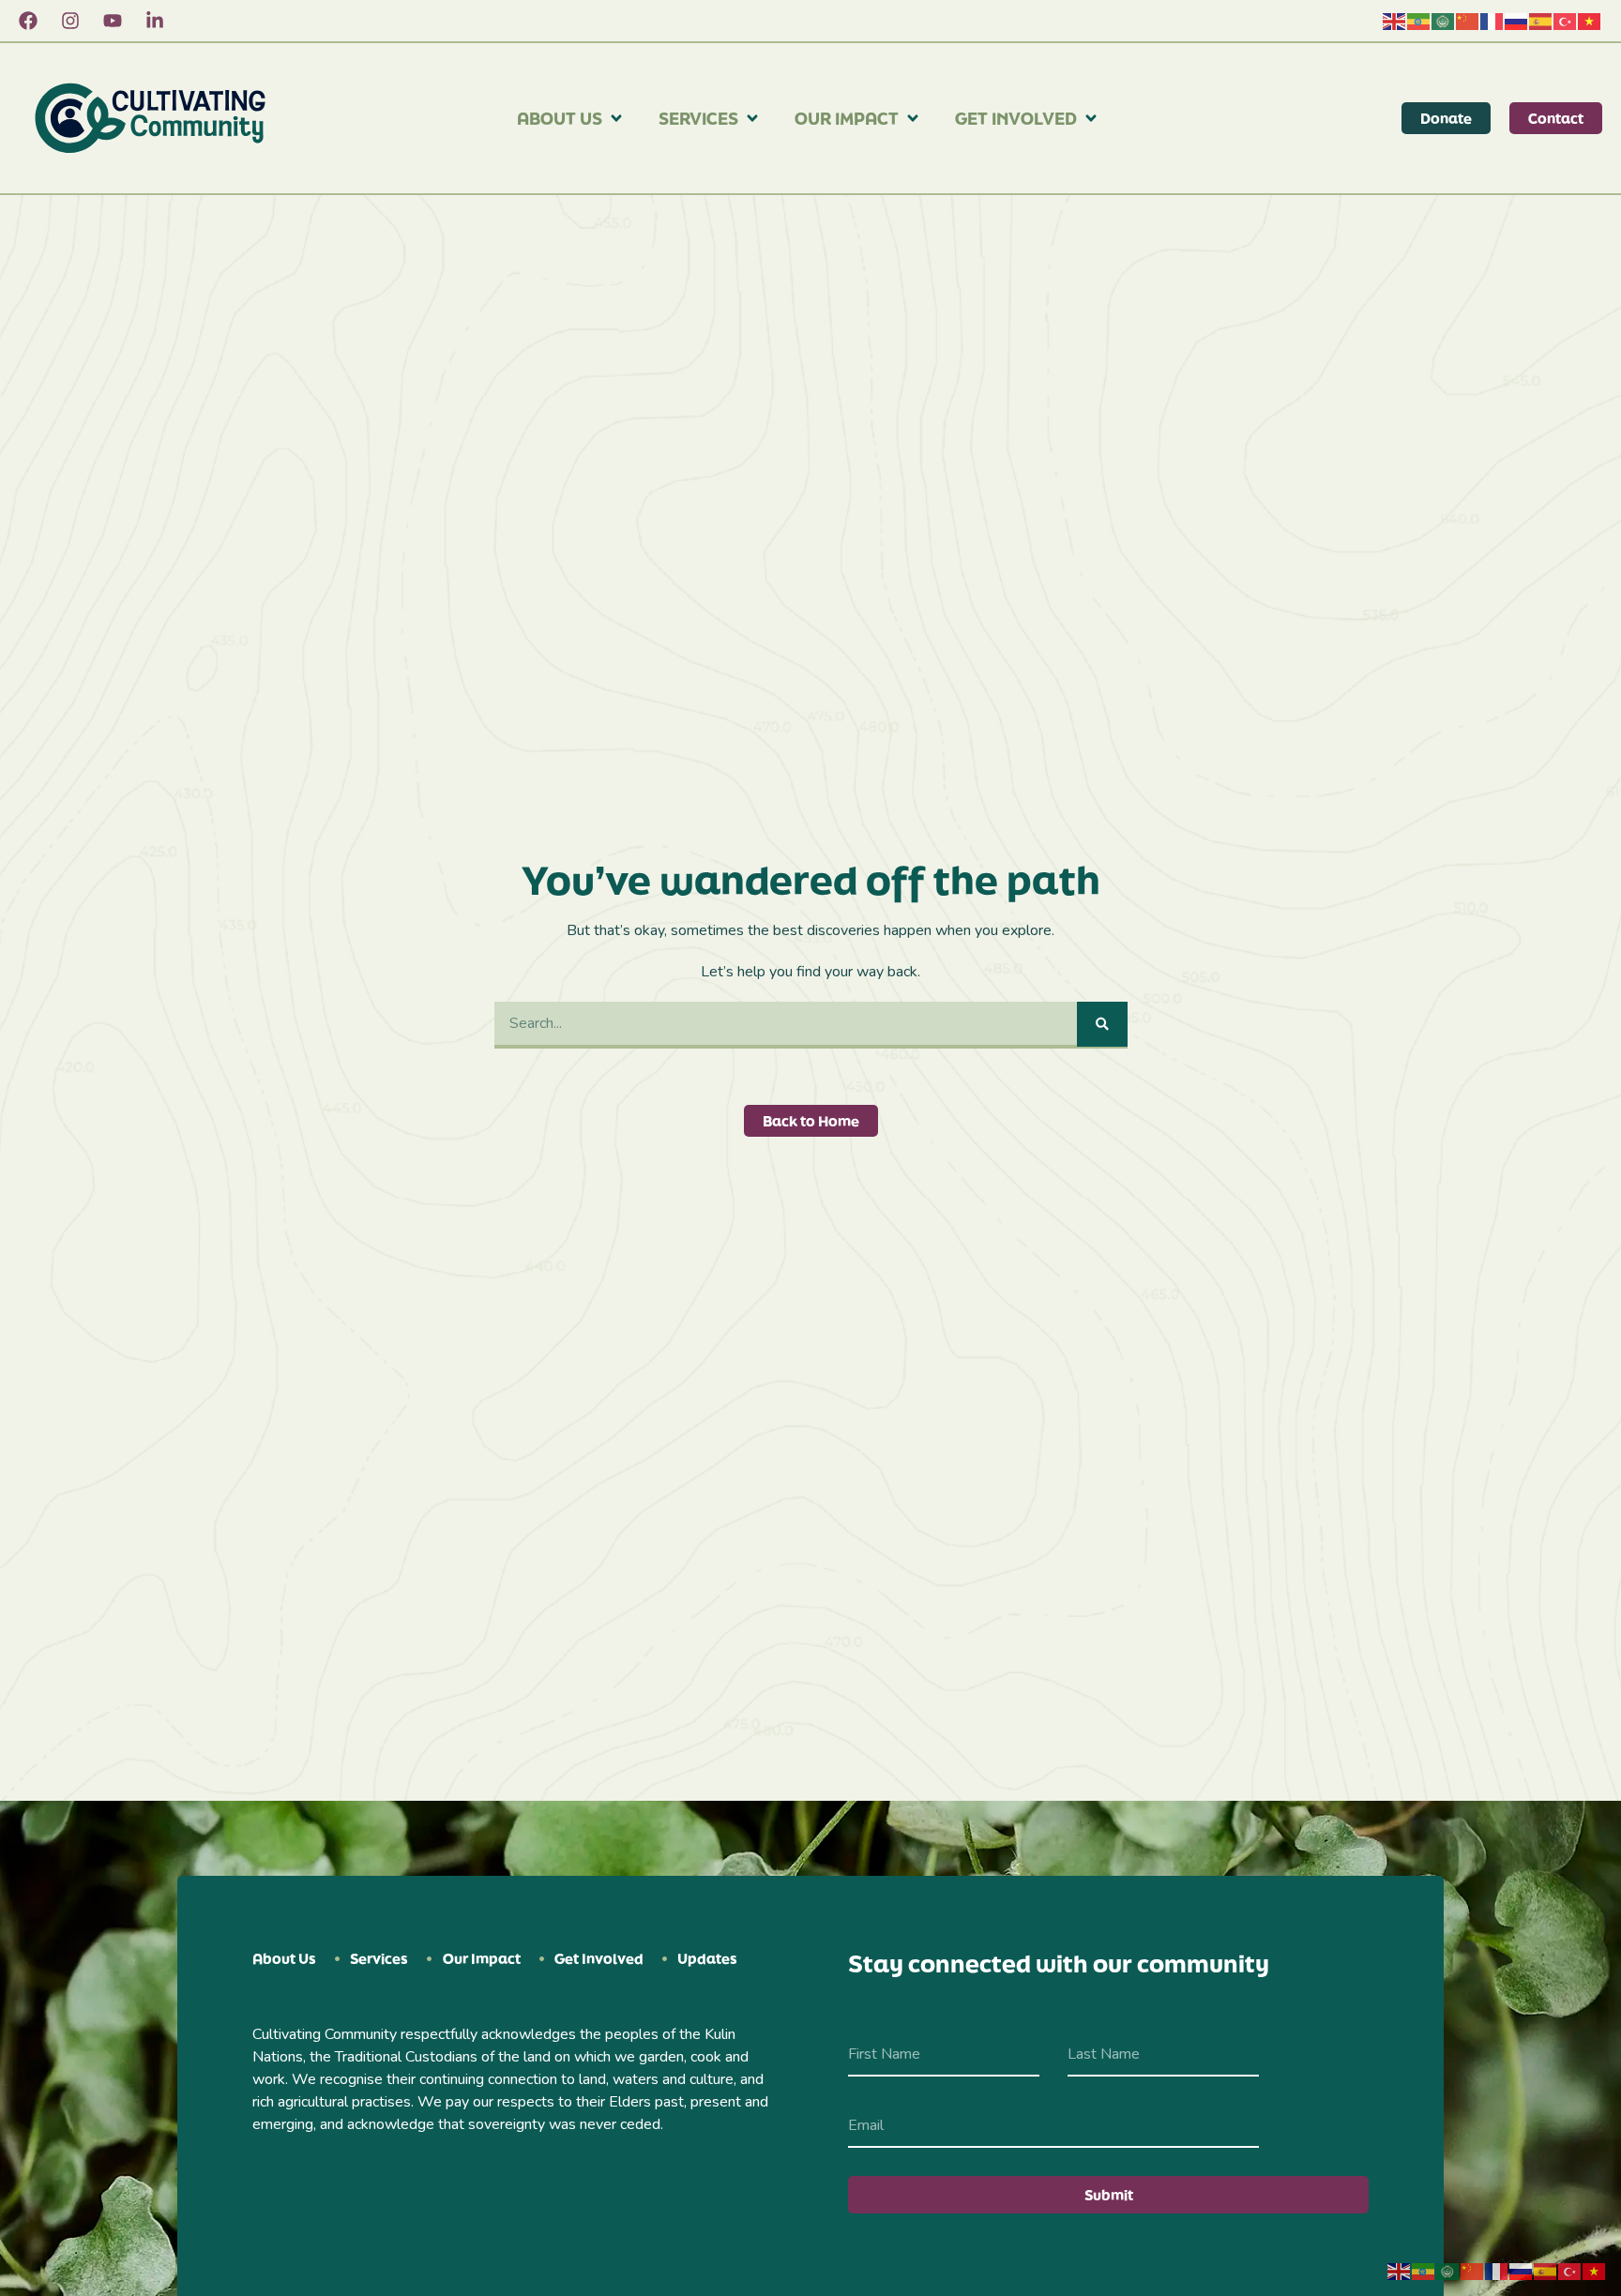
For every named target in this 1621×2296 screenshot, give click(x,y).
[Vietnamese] (1590, 21)
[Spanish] (1541, 21)
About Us (560, 118)
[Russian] (1517, 21)
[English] (1395, 21)
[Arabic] (1444, 21)
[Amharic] (1419, 21)
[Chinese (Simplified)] (1468, 21)
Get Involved (1016, 118)
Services (698, 118)
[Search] (1102, 1024)
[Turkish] (1566, 21)
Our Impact (847, 118)
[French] (1492, 21)
